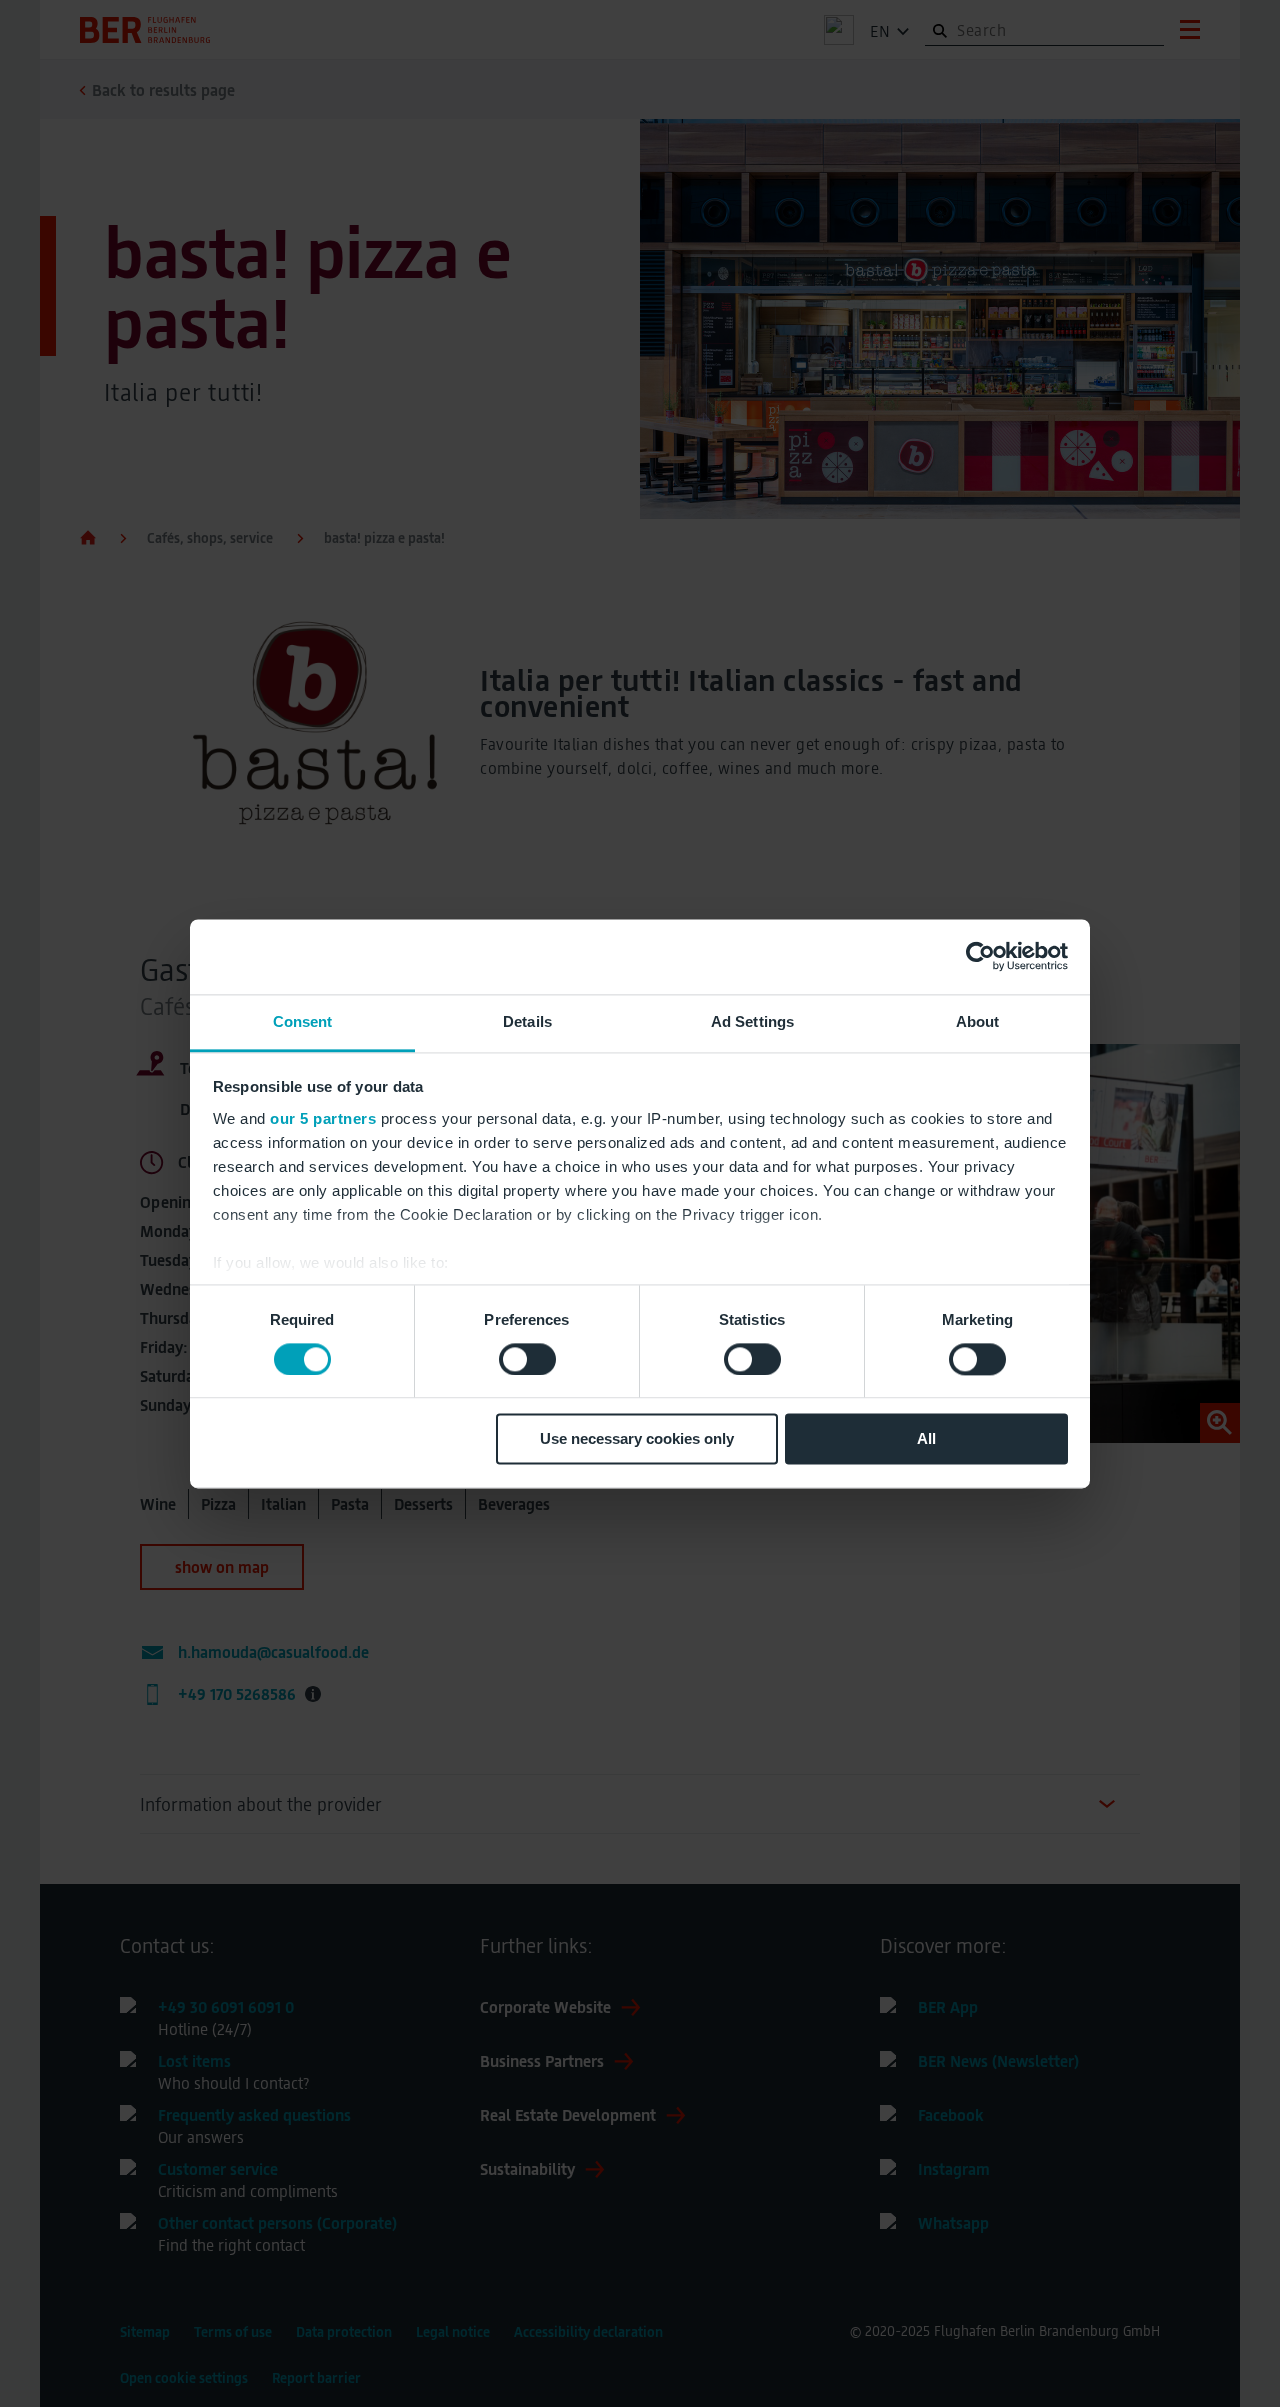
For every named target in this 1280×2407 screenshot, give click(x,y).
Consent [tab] (303, 1021)
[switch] (527, 1359)
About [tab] (978, 1021)
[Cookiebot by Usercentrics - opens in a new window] (980, 956)
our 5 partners (323, 1118)
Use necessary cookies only (637, 1439)
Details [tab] (527, 1021)
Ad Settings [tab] (752, 1021)
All (926, 1439)
